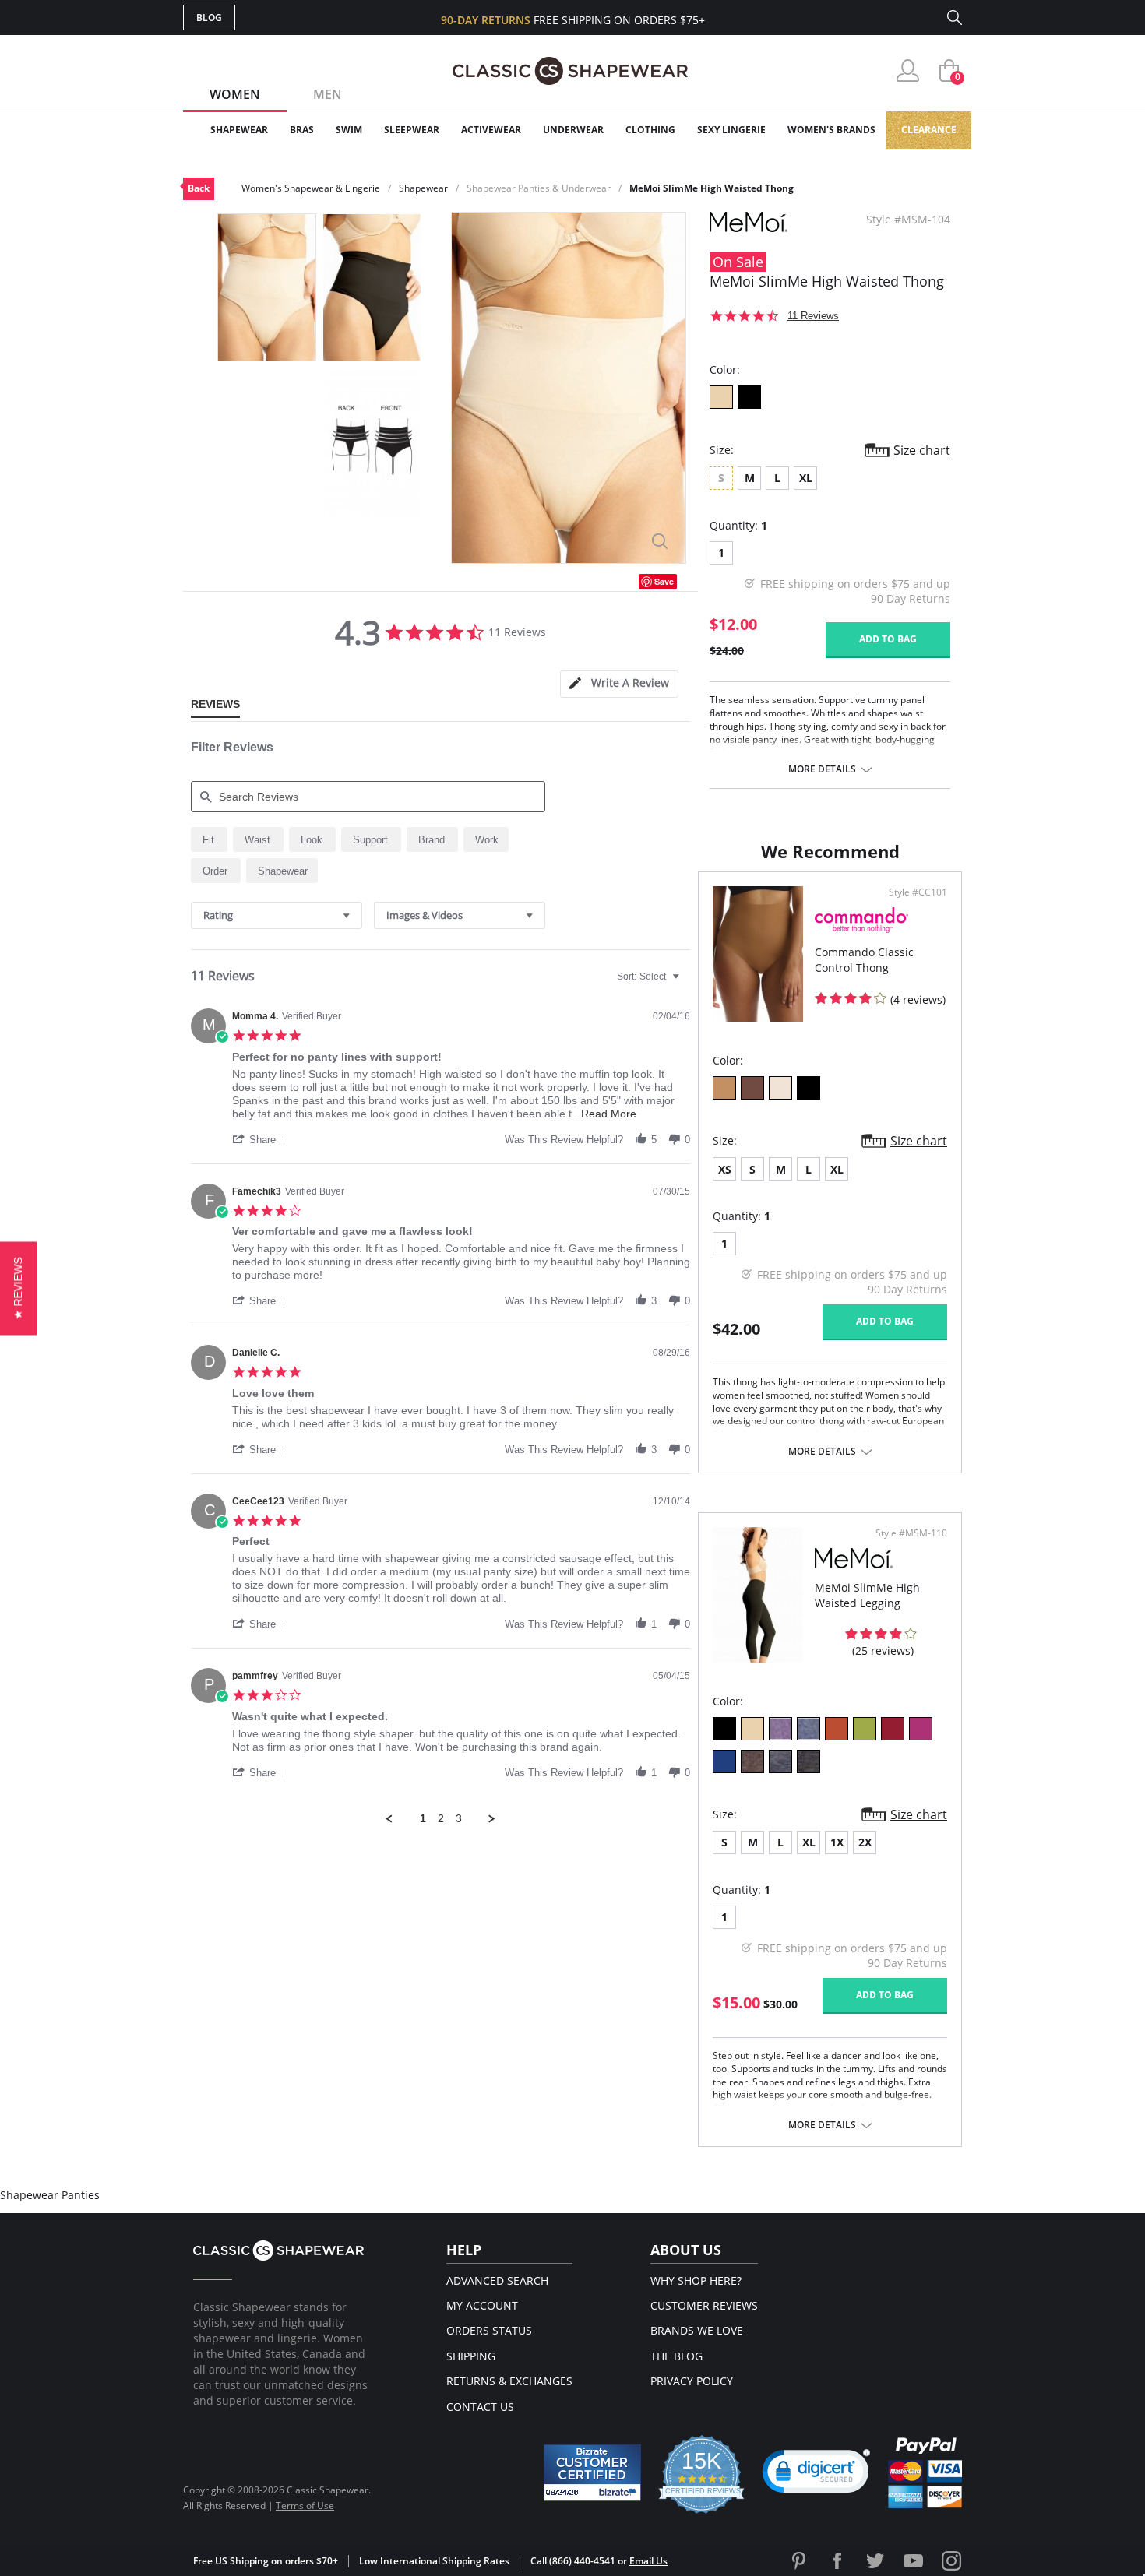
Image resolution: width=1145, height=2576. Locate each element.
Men (328, 94)
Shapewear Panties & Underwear (539, 188)
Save (664, 581)
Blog (209, 18)
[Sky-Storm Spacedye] (780, 1761)
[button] (262, 1139)
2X (865, 1842)
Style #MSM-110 (911, 1533)
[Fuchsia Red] (921, 1729)
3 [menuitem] (459, 1818)
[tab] (619, 684)
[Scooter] (893, 1729)
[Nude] (721, 397)
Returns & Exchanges (509, 2381)
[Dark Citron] (865, 1729)
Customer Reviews (704, 2305)
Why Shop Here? (696, 2280)
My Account (482, 2305)
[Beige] (780, 1088)
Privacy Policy (692, 2381)
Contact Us (480, 2407)
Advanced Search (497, 2280)
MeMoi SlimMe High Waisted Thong (712, 188)
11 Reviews (813, 316)
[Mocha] (752, 1088)
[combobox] (277, 915)
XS (725, 1169)
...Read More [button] (604, 1114)
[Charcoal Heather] (809, 1761)
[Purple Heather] (780, 1729)
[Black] (749, 397)
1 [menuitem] (423, 1818)
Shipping (471, 2356)
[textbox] (687, 983)
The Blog (676, 2356)
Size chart (922, 450)
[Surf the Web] (724, 1761)
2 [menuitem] (441, 1818)
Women (235, 94)
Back (199, 188)
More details (822, 769)
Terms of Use (305, 2506)
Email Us (648, 2561)
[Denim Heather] (809, 1729)
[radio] (209, 839)
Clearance (929, 130)
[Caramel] (724, 1088)
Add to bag (888, 639)
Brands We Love (697, 2330)
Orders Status (489, 2330)
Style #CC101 (918, 892)
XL (806, 478)
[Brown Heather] (752, 1761)
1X (837, 1842)
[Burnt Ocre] (837, 1729)
